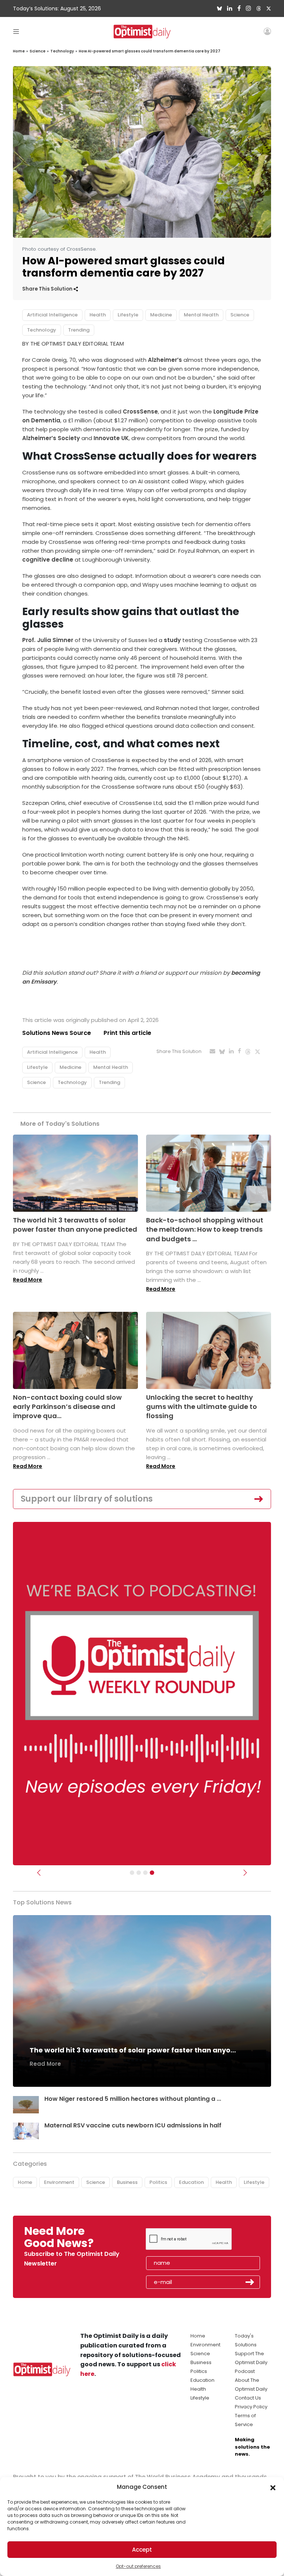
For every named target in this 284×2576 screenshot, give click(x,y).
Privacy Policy (251, 2407)
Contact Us (248, 2398)
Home (19, 51)
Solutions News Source (57, 1033)
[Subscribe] (132, 1873)
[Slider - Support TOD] (145, 1873)
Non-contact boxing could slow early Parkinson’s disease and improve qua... (67, 1407)
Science (38, 51)
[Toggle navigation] (16, 31)
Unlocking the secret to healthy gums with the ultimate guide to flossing (202, 1407)
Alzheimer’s (165, 360)
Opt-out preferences (138, 2566)
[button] (273, 2487)
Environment (59, 2182)
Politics (158, 2182)
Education (191, 2182)
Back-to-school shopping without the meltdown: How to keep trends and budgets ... (205, 1229)
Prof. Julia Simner (48, 640)
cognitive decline (48, 560)
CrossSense (140, 411)
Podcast (245, 2371)
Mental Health (201, 315)
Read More (28, 1280)
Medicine (161, 315)
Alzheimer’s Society (51, 438)
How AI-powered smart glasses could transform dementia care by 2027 (150, 51)
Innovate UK (111, 438)
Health (98, 315)
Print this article (127, 1033)
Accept (142, 2550)
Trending (79, 330)
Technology (62, 51)
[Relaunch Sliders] (152, 1873)
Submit (250, 2282)
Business (127, 2182)
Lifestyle (128, 315)
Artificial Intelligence (52, 315)
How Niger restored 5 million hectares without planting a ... (133, 2099)
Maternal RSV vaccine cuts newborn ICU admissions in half (133, 2125)
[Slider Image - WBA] (139, 1873)
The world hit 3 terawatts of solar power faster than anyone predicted (75, 1225)
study (172, 640)
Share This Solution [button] (48, 289)
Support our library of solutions (87, 1499)
